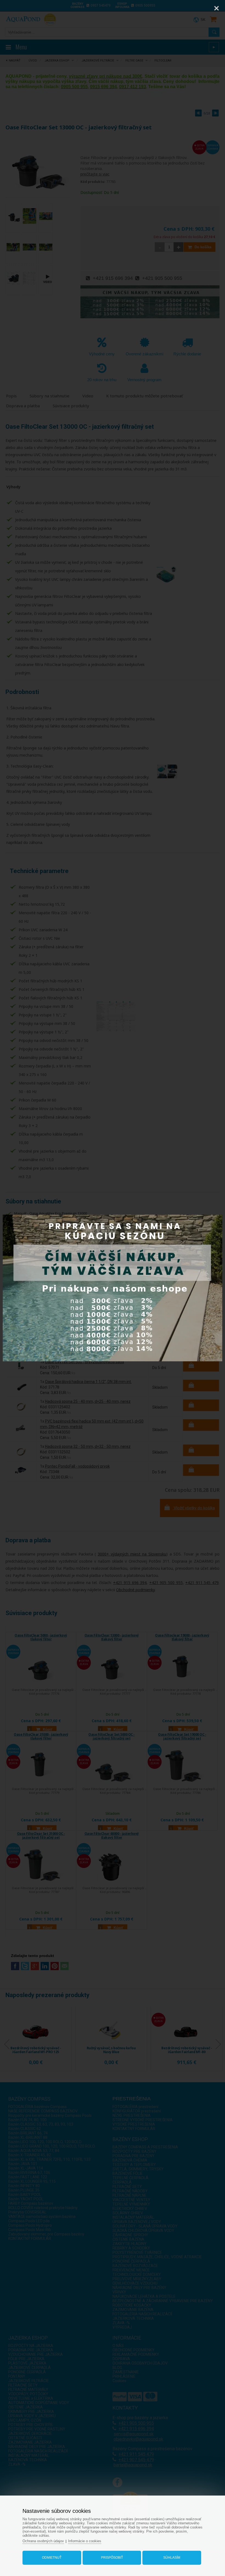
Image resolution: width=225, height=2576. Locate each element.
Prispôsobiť (112, 2558)
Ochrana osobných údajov (43, 2541)
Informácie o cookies (85, 2541)
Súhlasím (172, 2558)
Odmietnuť (52, 2558)
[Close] (216, 8)
